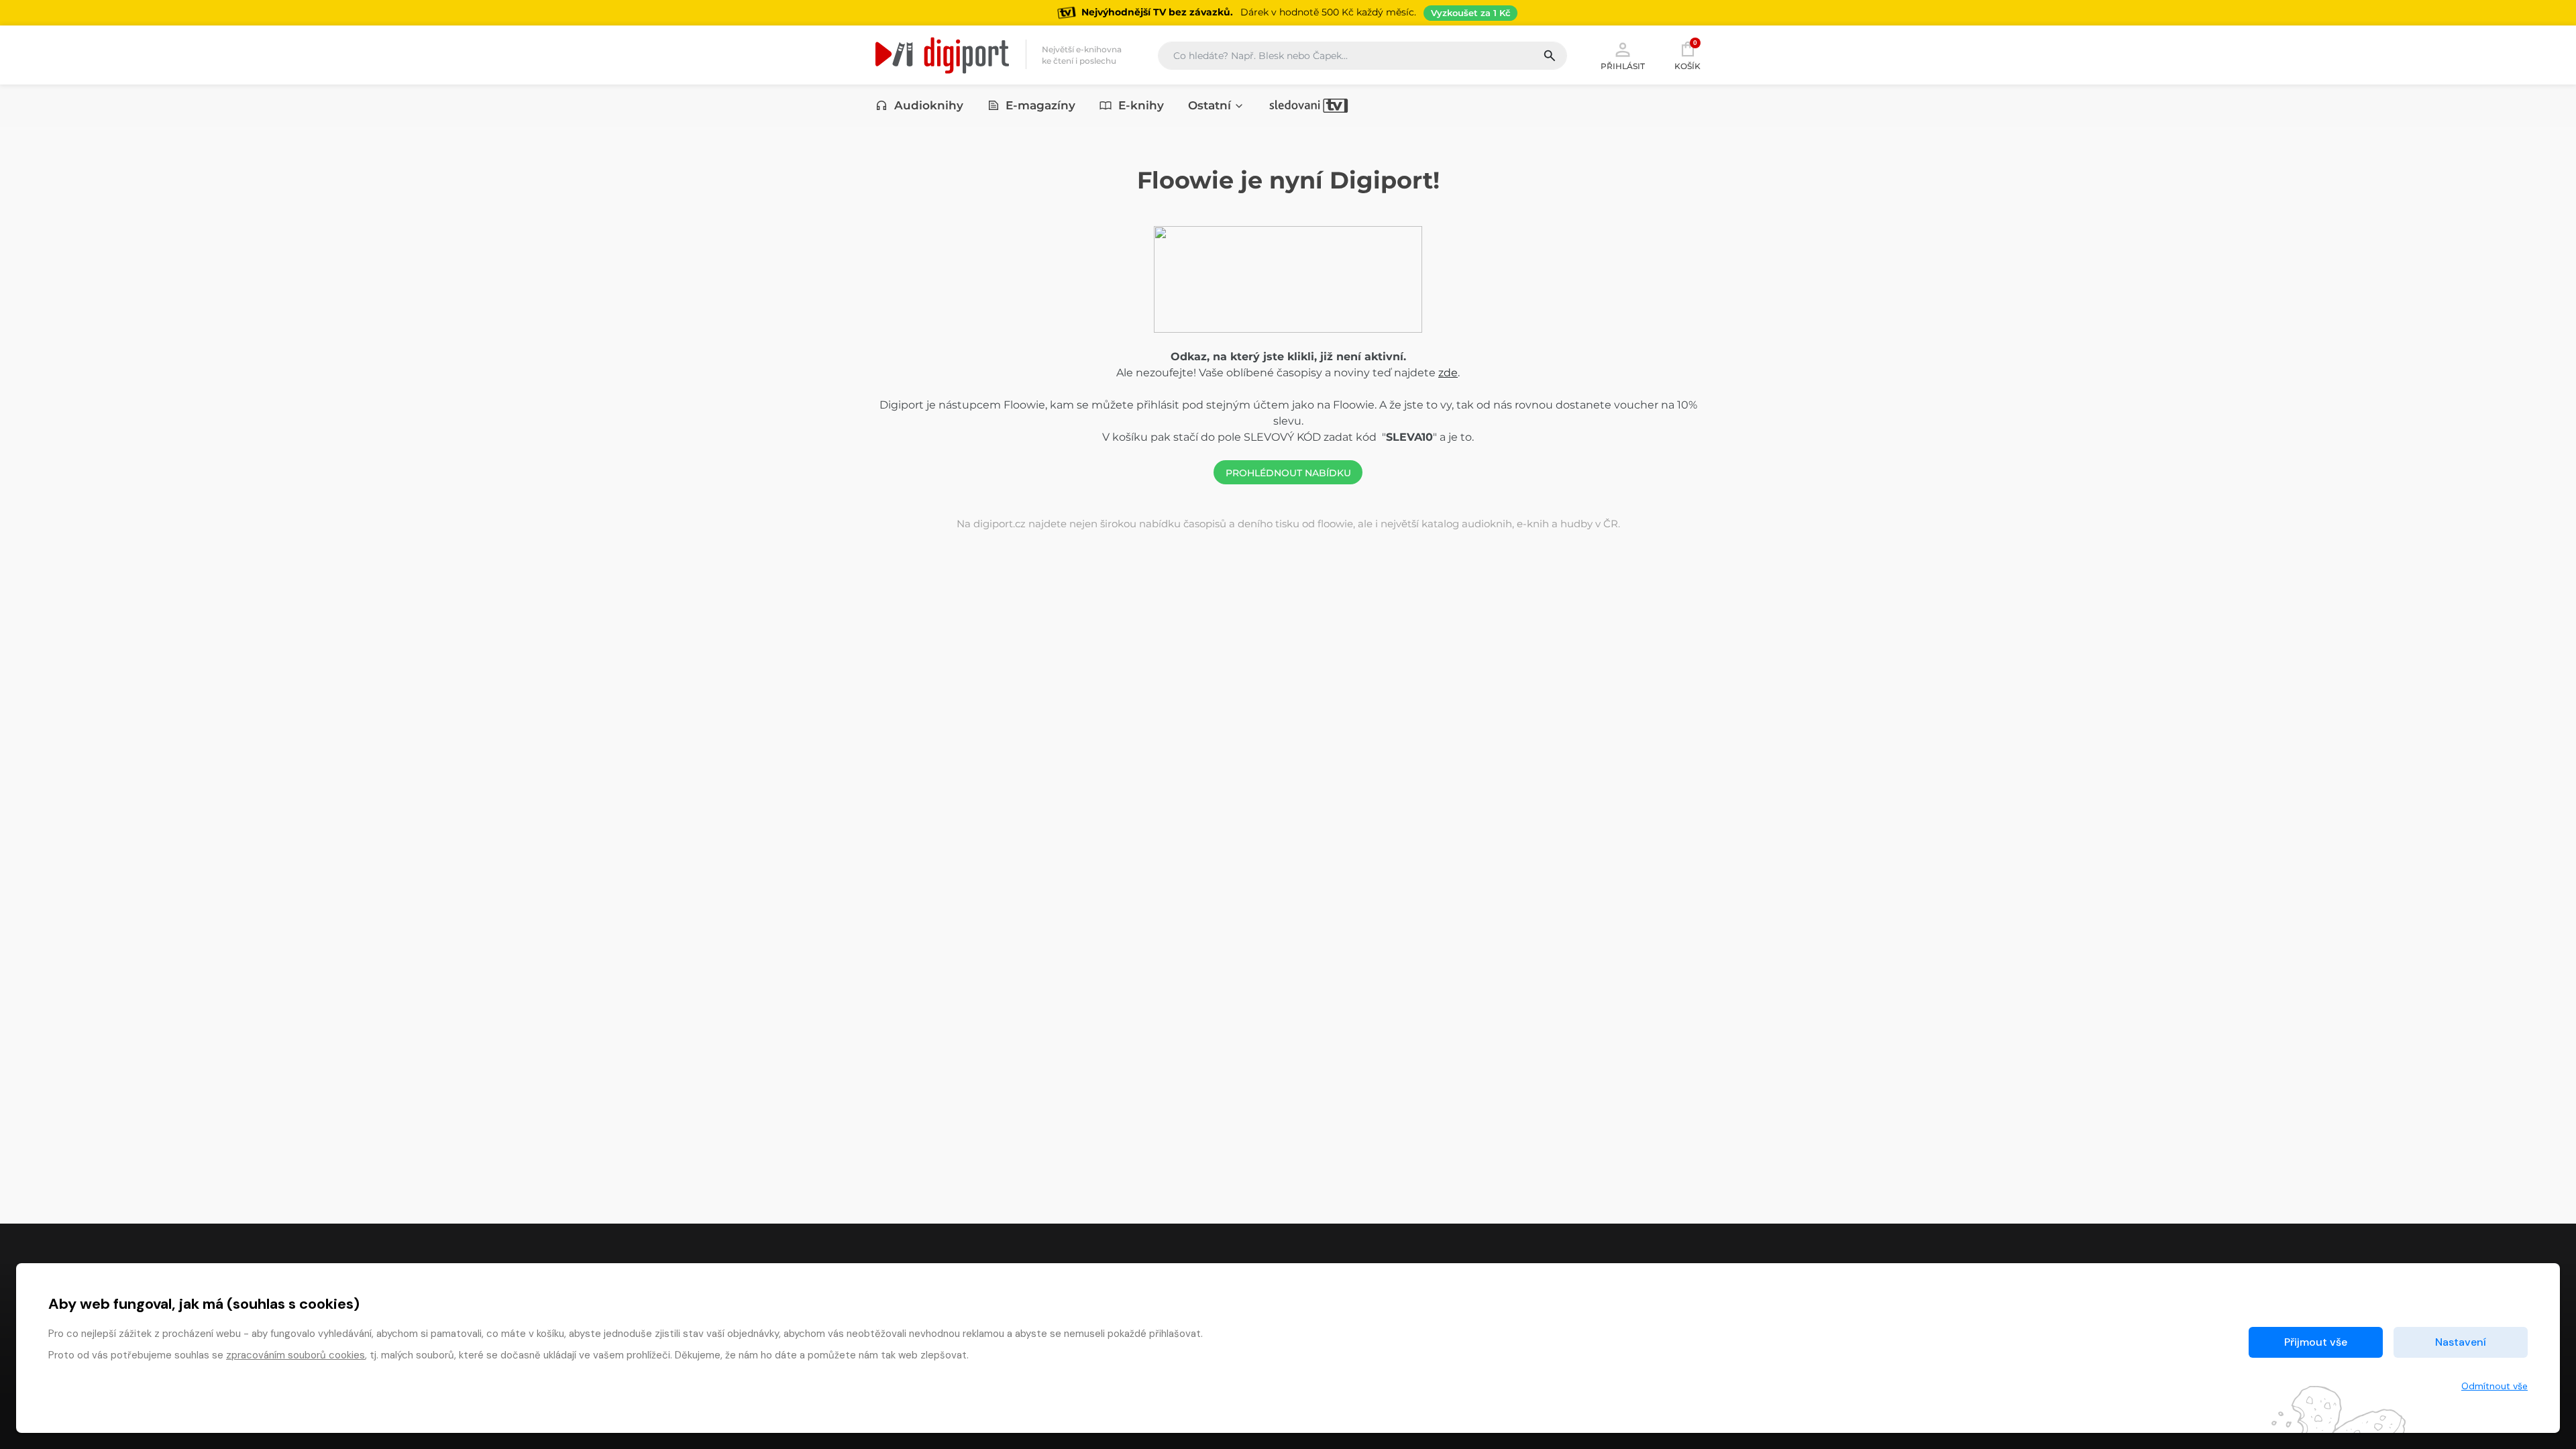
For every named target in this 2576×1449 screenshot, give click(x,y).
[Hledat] (1555, 56)
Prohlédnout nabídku (1288, 473)
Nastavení (2461, 1342)
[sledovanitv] (1309, 105)
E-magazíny (1040, 105)
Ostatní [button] (1210, 105)
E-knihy (1141, 105)
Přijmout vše (2316, 1342)
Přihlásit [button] (1623, 66)
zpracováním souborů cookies (296, 1355)
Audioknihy (929, 105)
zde (1448, 373)
